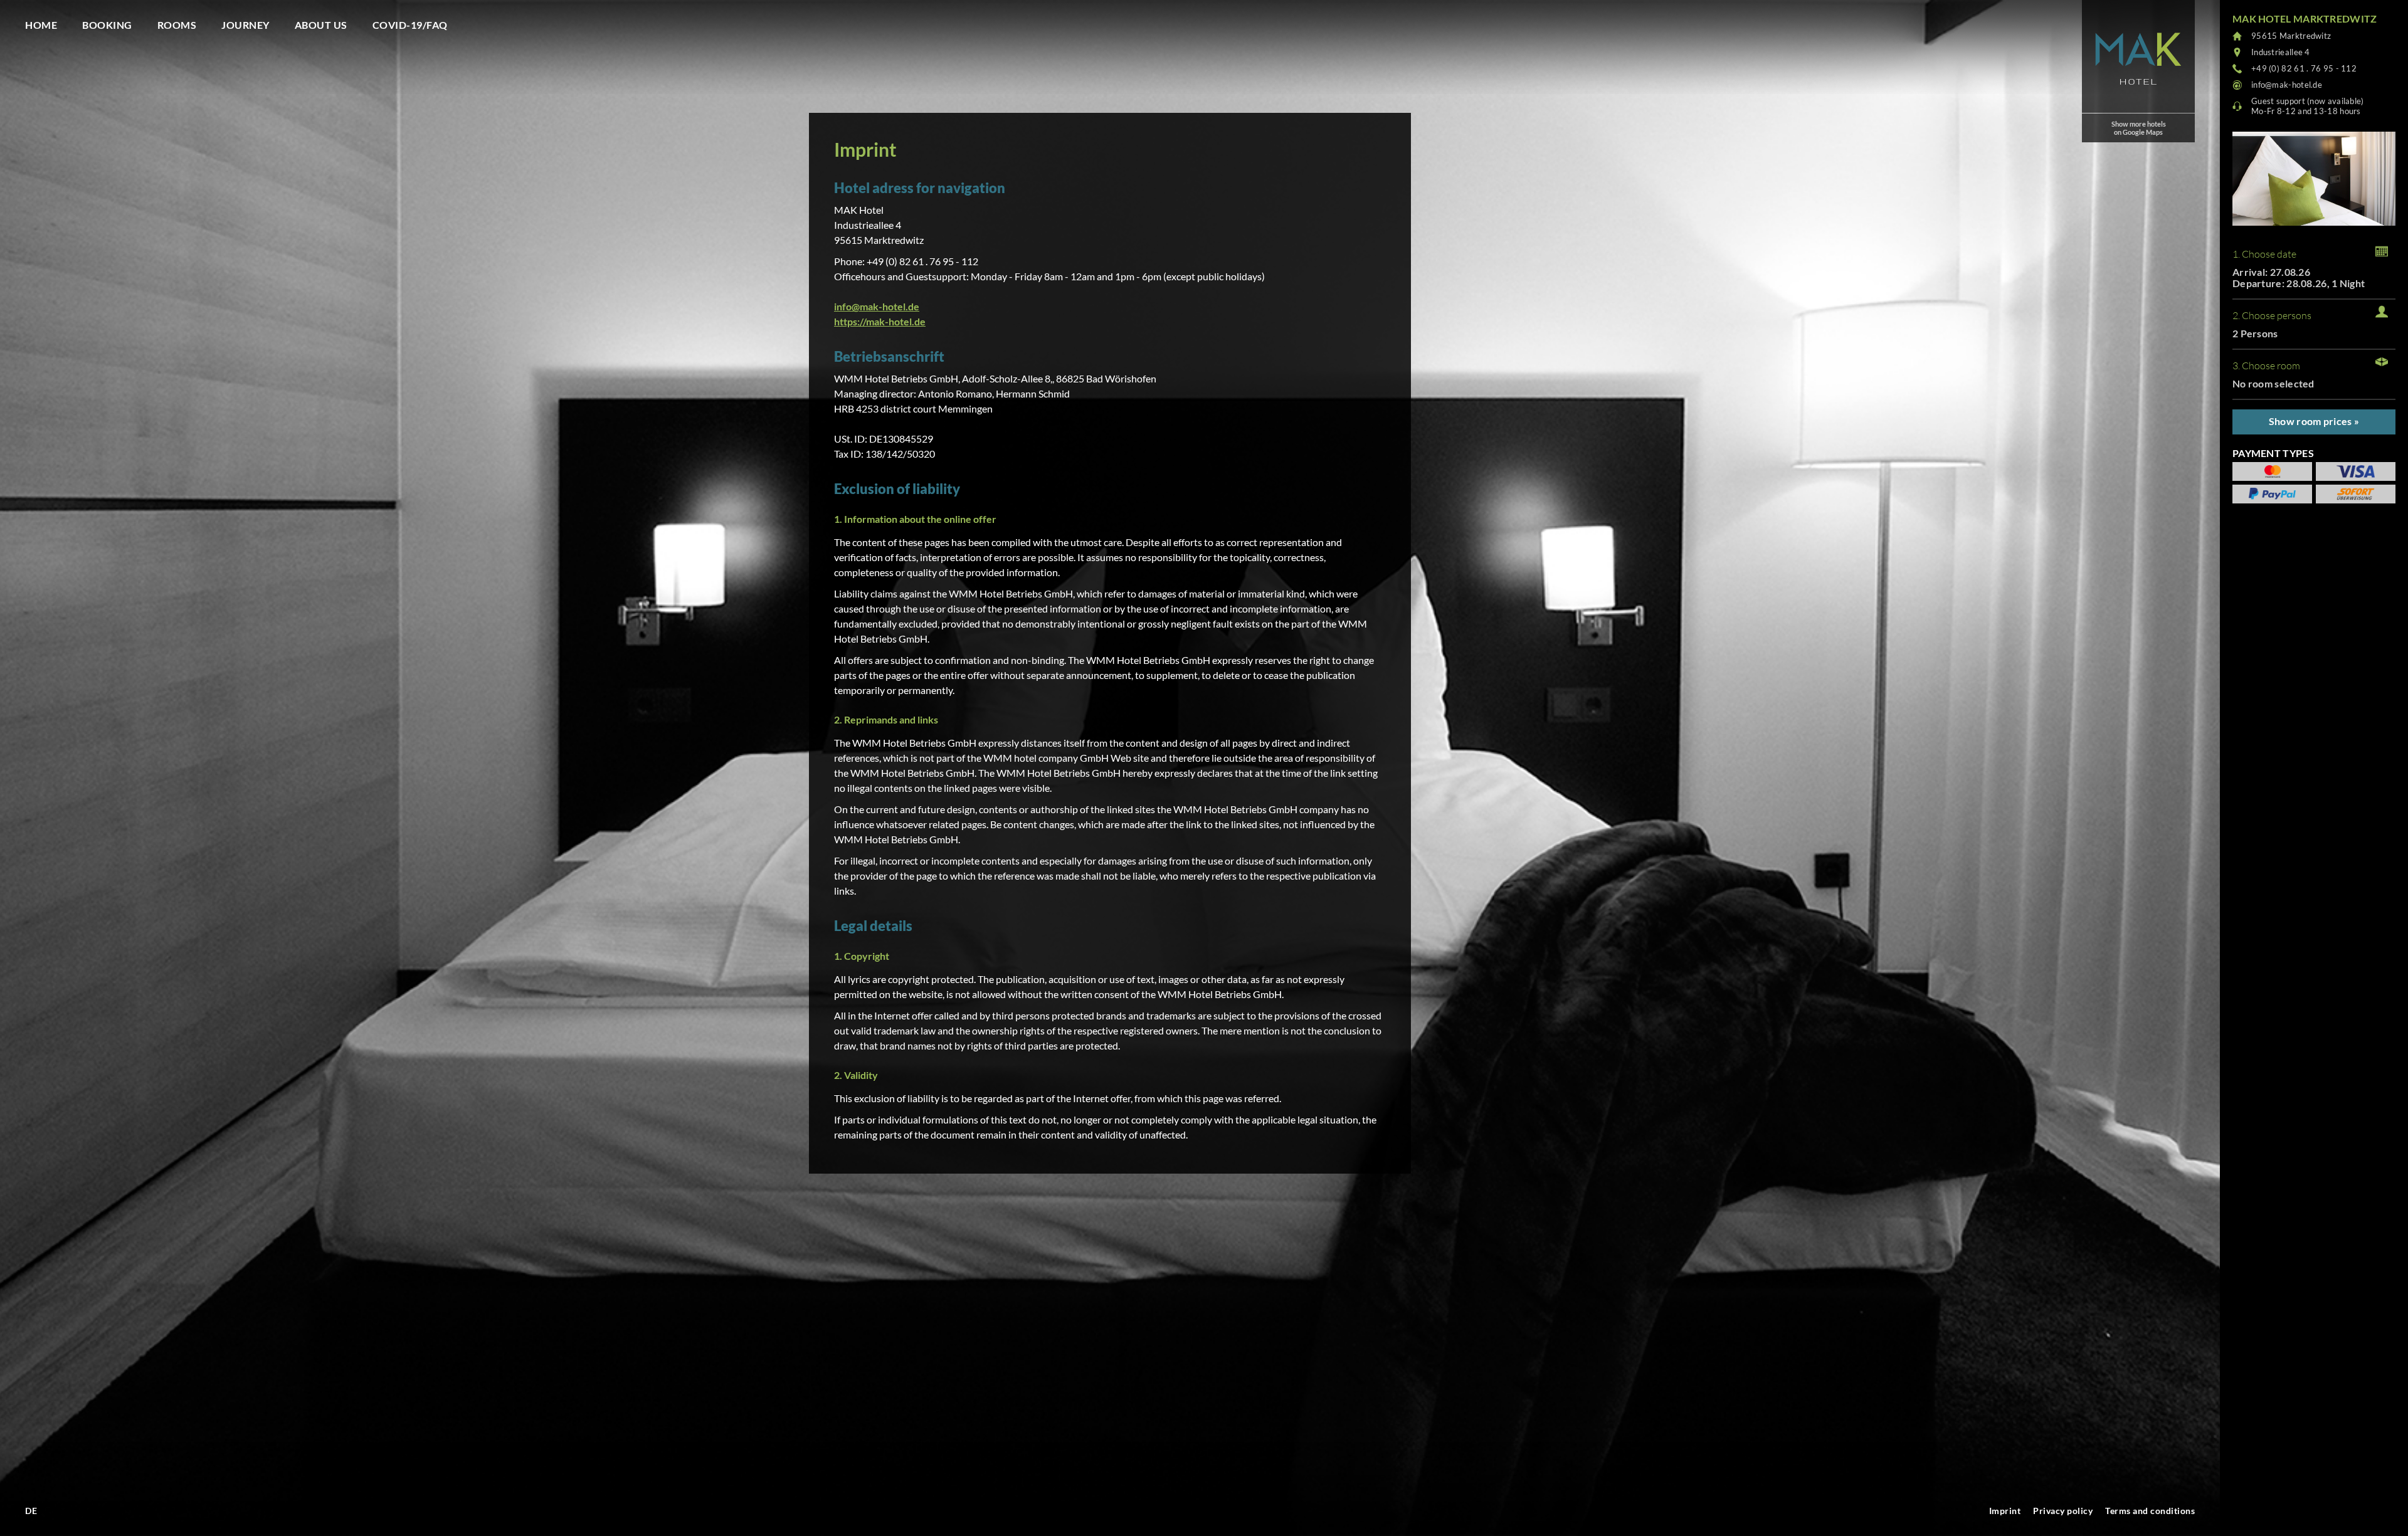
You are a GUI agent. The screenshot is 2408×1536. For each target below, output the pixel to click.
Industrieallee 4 (2281, 52)
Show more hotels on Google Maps (2139, 128)
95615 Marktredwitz (2291, 36)
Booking (107, 25)
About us (321, 25)
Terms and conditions (2150, 1511)
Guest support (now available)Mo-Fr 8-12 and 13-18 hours (2308, 106)
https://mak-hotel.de (880, 321)
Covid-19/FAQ (410, 25)
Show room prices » (2314, 421)
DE (31, 1511)
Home (41, 25)
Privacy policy (2063, 1511)
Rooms (177, 25)
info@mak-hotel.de (877, 306)
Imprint (2005, 1511)
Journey (246, 25)
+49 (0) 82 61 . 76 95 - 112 (2304, 68)
